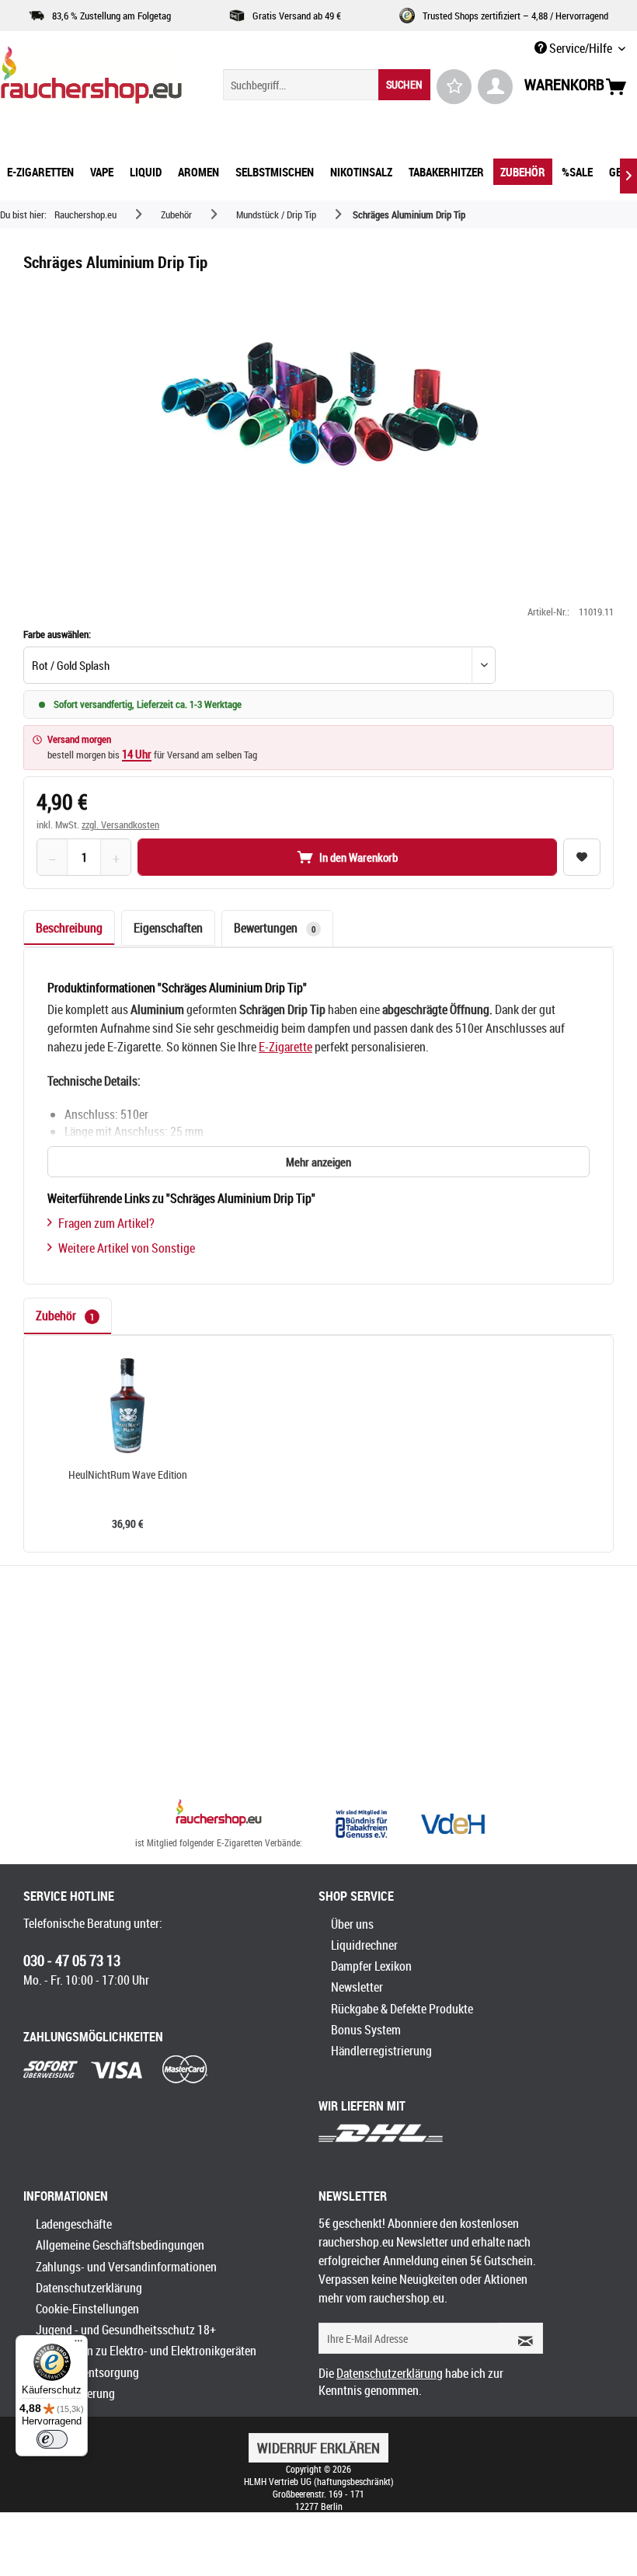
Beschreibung (69, 928)
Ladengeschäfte (74, 2224)
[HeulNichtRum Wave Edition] (127, 1406)
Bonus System (366, 2030)
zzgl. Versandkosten (120, 824)
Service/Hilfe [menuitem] (581, 48)
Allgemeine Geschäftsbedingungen (120, 2245)
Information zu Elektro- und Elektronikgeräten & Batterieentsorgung (146, 2361)
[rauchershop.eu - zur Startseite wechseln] (91, 79)
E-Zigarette (285, 1047)
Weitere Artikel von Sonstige (127, 1248)
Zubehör (65, 1316)
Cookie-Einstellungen (87, 2309)
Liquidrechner (364, 1945)
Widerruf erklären (318, 2448)
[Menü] (78, 2344)
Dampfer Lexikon (371, 1966)
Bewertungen (275, 928)
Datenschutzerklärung (89, 2288)
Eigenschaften (168, 928)
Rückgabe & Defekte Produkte (402, 2009)
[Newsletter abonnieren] (520, 2338)
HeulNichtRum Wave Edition (128, 1475)
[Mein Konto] (495, 87)
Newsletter (357, 1987)
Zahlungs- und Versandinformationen (126, 2267)
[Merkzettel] (454, 87)
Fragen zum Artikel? (106, 1223)
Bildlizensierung (75, 2393)
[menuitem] (327, 85)
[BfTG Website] (361, 1824)
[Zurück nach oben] (219, 1814)
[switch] (52, 2439)
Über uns (352, 1924)
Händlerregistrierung (381, 2051)
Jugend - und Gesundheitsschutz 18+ (126, 2330)
